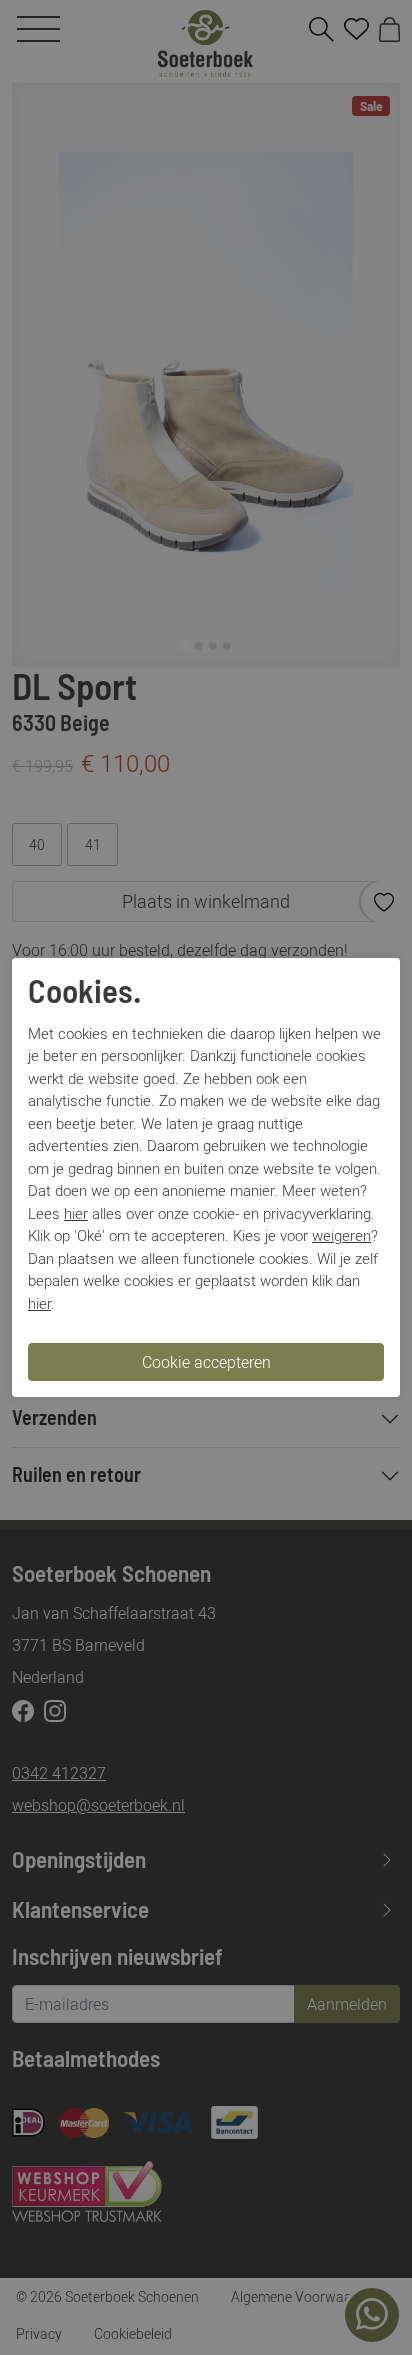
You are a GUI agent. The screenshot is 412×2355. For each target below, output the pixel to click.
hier (76, 1213)
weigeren (341, 1235)
